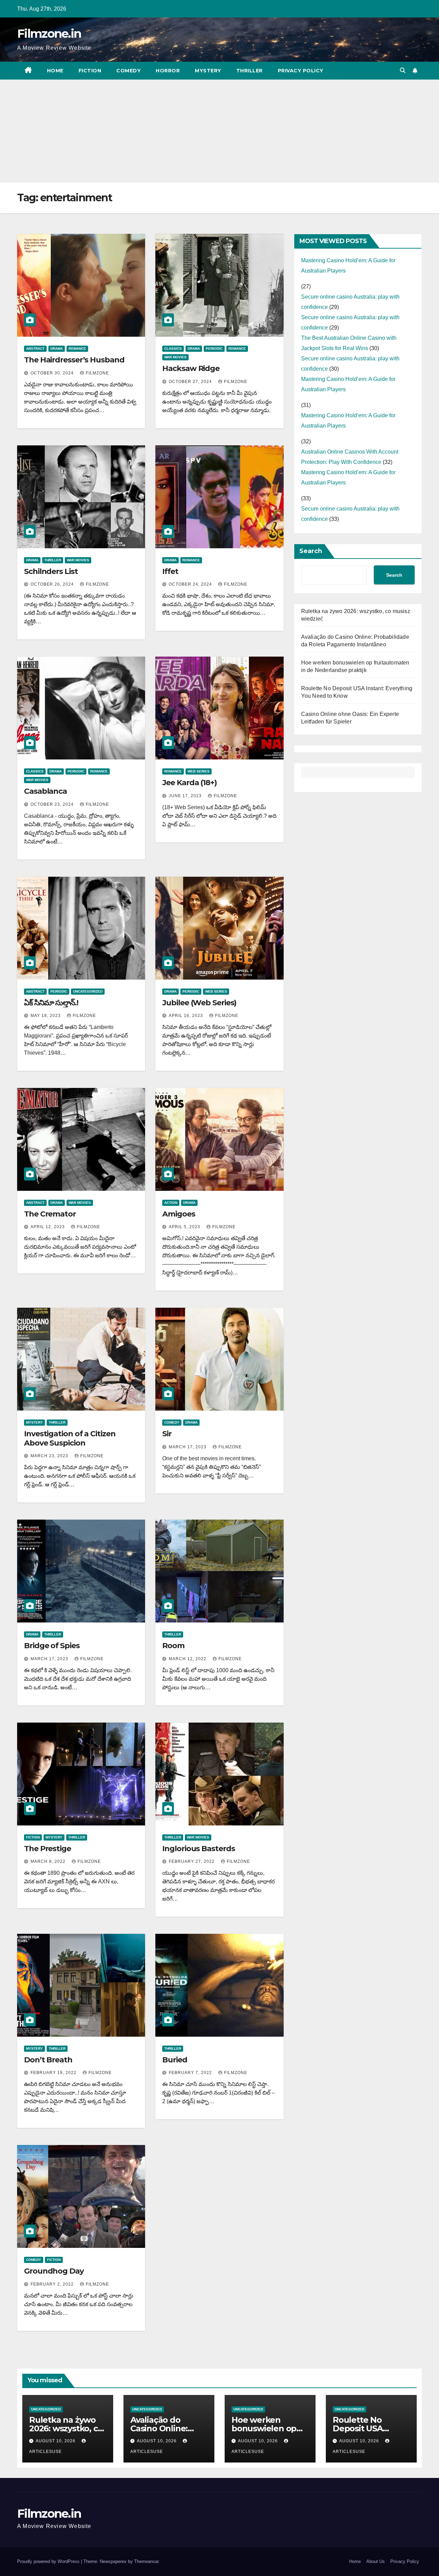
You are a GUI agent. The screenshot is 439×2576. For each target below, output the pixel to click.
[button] (403, 70)
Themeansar (146, 2561)
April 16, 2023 (187, 1016)
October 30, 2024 (53, 373)
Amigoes (179, 1214)
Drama (57, 349)
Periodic (214, 349)
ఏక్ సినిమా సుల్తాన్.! (51, 1003)
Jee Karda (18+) (189, 783)
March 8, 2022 (49, 1861)
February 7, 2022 (191, 2073)
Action (171, 1203)
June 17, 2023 (186, 796)
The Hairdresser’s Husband (74, 360)
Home (55, 71)
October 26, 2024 (53, 584)
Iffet (170, 571)
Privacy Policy (301, 71)
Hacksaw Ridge (191, 368)
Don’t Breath (48, 2060)
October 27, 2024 (191, 382)
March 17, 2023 (188, 1447)
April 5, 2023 (185, 1227)
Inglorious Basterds (198, 1849)
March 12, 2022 (188, 1659)
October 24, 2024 (191, 584)
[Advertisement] (219, 131)
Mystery (208, 71)
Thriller (250, 71)
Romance (77, 349)
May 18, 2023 (46, 1016)
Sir (167, 1434)
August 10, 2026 (56, 2441)
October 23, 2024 (53, 804)
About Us (376, 2561)
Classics (173, 349)
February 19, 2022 (54, 2073)
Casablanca (45, 791)
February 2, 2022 (53, 2284)
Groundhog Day (54, 2271)
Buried (175, 2060)
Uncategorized (88, 991)
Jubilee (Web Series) (199, 1003)
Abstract (35, 349)
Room (173, 1646)
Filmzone (97, 373)
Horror (168, 71)
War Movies (175, 357)
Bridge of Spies (52, 1646)
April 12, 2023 (48, 1227)
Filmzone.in (49, 34)
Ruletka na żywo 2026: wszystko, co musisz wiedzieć (66, 2428)
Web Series (199, 771)
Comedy (128, 71)
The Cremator (50, 1214)
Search (311, 551)
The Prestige (48, 1849)
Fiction (90, 71)
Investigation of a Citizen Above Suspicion (70, 1438)
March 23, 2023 (50, 1456)
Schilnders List (51, 571)
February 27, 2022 (192, 1861)
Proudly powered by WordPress (49, 2561)
